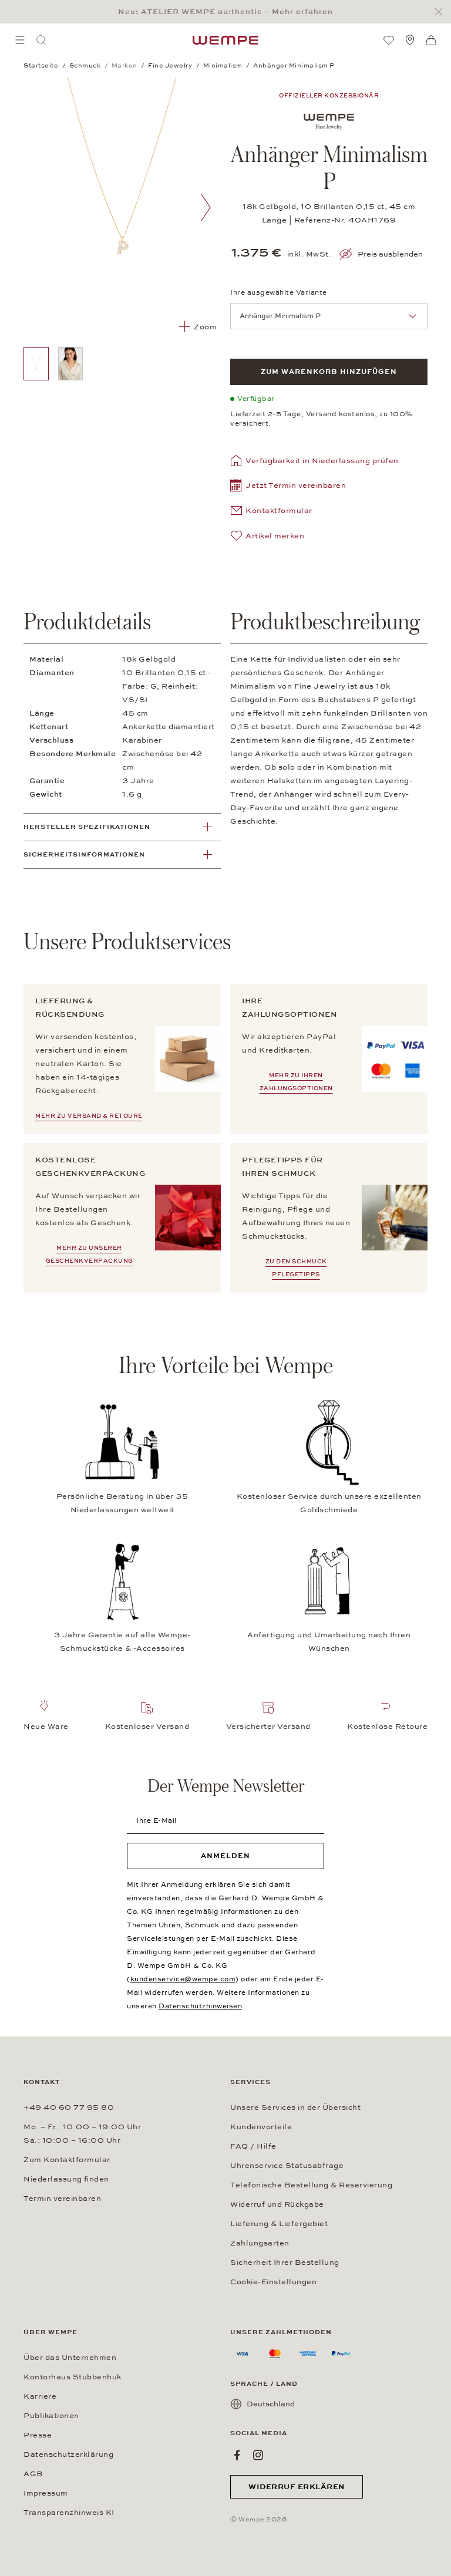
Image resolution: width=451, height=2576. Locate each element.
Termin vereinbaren (62, 2199)
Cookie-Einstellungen (273, 2282)
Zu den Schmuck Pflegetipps (296, 1268)
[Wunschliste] (389, 40)
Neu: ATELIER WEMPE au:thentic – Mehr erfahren (225, 12)
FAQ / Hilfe (253, 2146)
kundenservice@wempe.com (183, 1979)
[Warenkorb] (431, 41)
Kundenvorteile (261, 2127)
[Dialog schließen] (442, 12)
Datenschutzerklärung (68, 2454)
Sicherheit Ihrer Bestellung (285, 2263)
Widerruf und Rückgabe (277, 2204)
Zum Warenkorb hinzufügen (329, 372)
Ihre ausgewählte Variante (279, 292)
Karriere (40, 2396)
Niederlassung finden (66, 2179)
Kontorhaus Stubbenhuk (73, 2377)
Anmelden (225, 1856)
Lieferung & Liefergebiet (279, 2224)
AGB (33, 2474)
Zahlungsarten (260, 2243)
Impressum (46, 2493)
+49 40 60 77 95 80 (69, 2108)
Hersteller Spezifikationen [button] (87, 827)
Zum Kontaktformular (67, 2160)
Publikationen (51, 2416)
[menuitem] (20, 40)
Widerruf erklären (297, 2487)
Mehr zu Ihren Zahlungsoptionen (296, 1082)
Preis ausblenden (390, 254)
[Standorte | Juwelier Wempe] (410, 40)
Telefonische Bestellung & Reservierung (311, 2185)
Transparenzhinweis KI (69, 2513)
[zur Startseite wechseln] (225, 40)
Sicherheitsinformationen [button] (84, 854)
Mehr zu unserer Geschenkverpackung (90, 1255)
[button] (288, 487)
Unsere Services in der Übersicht (295, 2108)
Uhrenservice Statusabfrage (287, 2166)
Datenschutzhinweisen (200, 2006)
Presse (38, 2435)
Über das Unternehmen (70, 2358)
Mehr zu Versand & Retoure (89, 1116)
